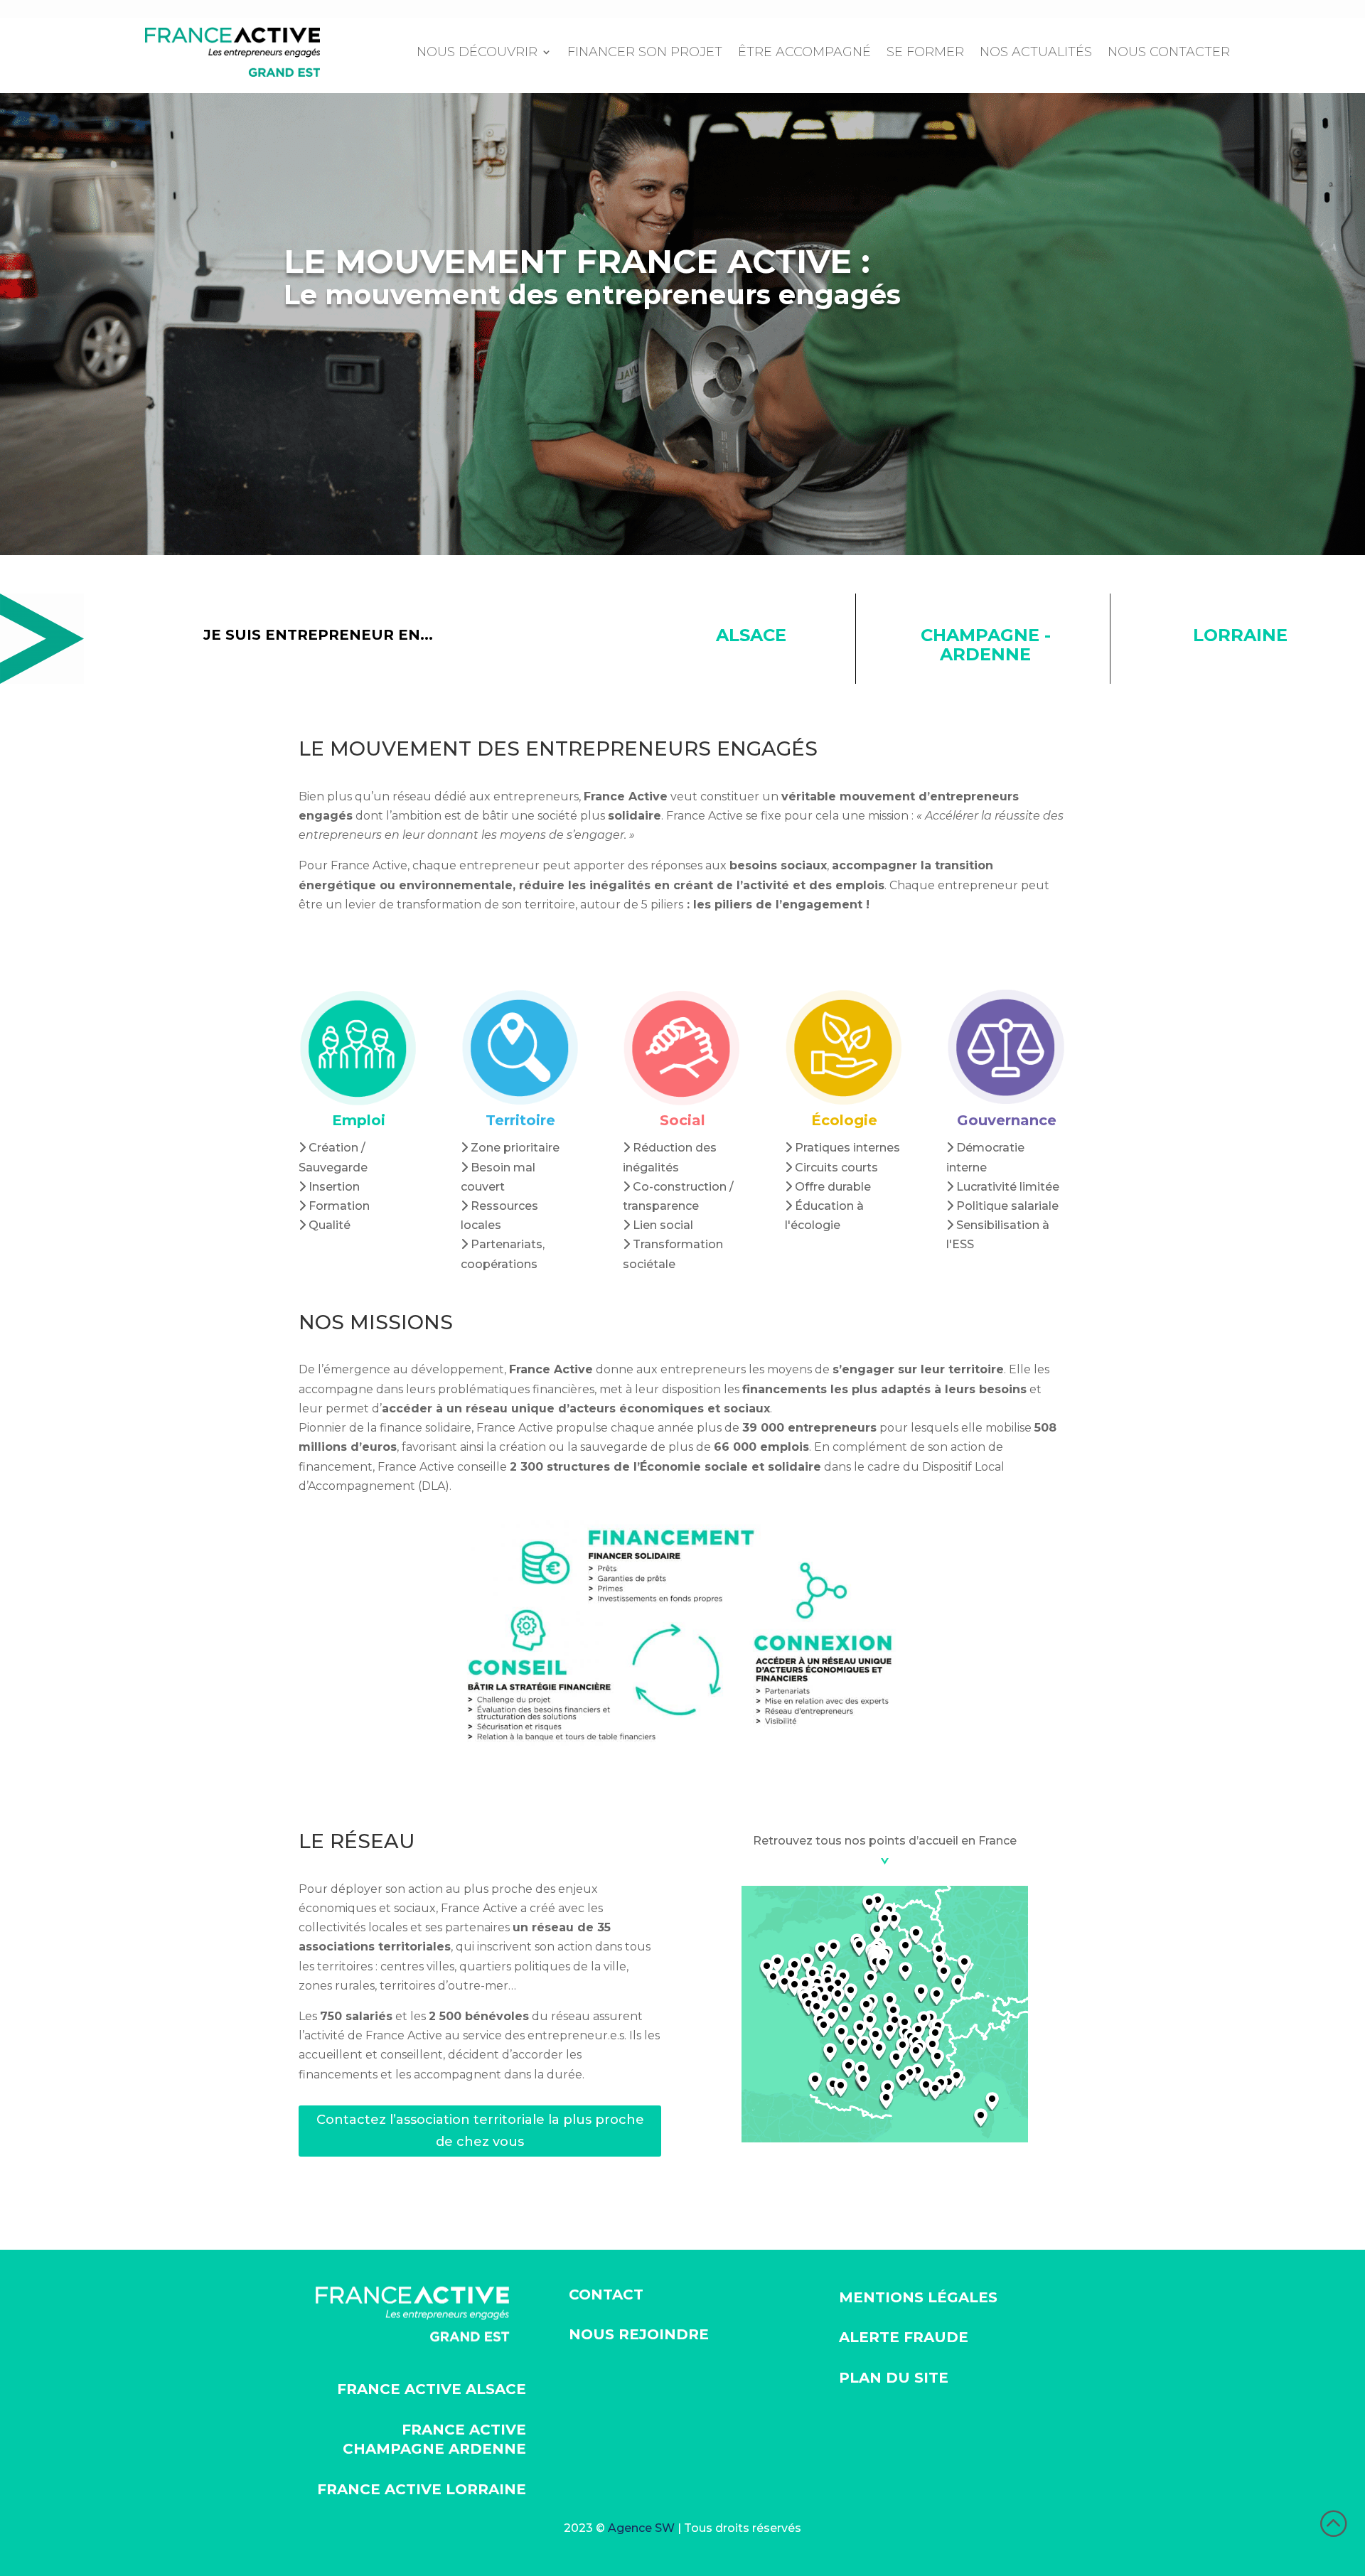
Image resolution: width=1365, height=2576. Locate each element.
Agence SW (641, 2528)
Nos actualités (1036, 52)
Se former (925, 52)
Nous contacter (1169, 52)
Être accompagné (804, 52)
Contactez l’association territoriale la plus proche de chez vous (480, 2131)
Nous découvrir (477, 52)
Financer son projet (645, 52)
